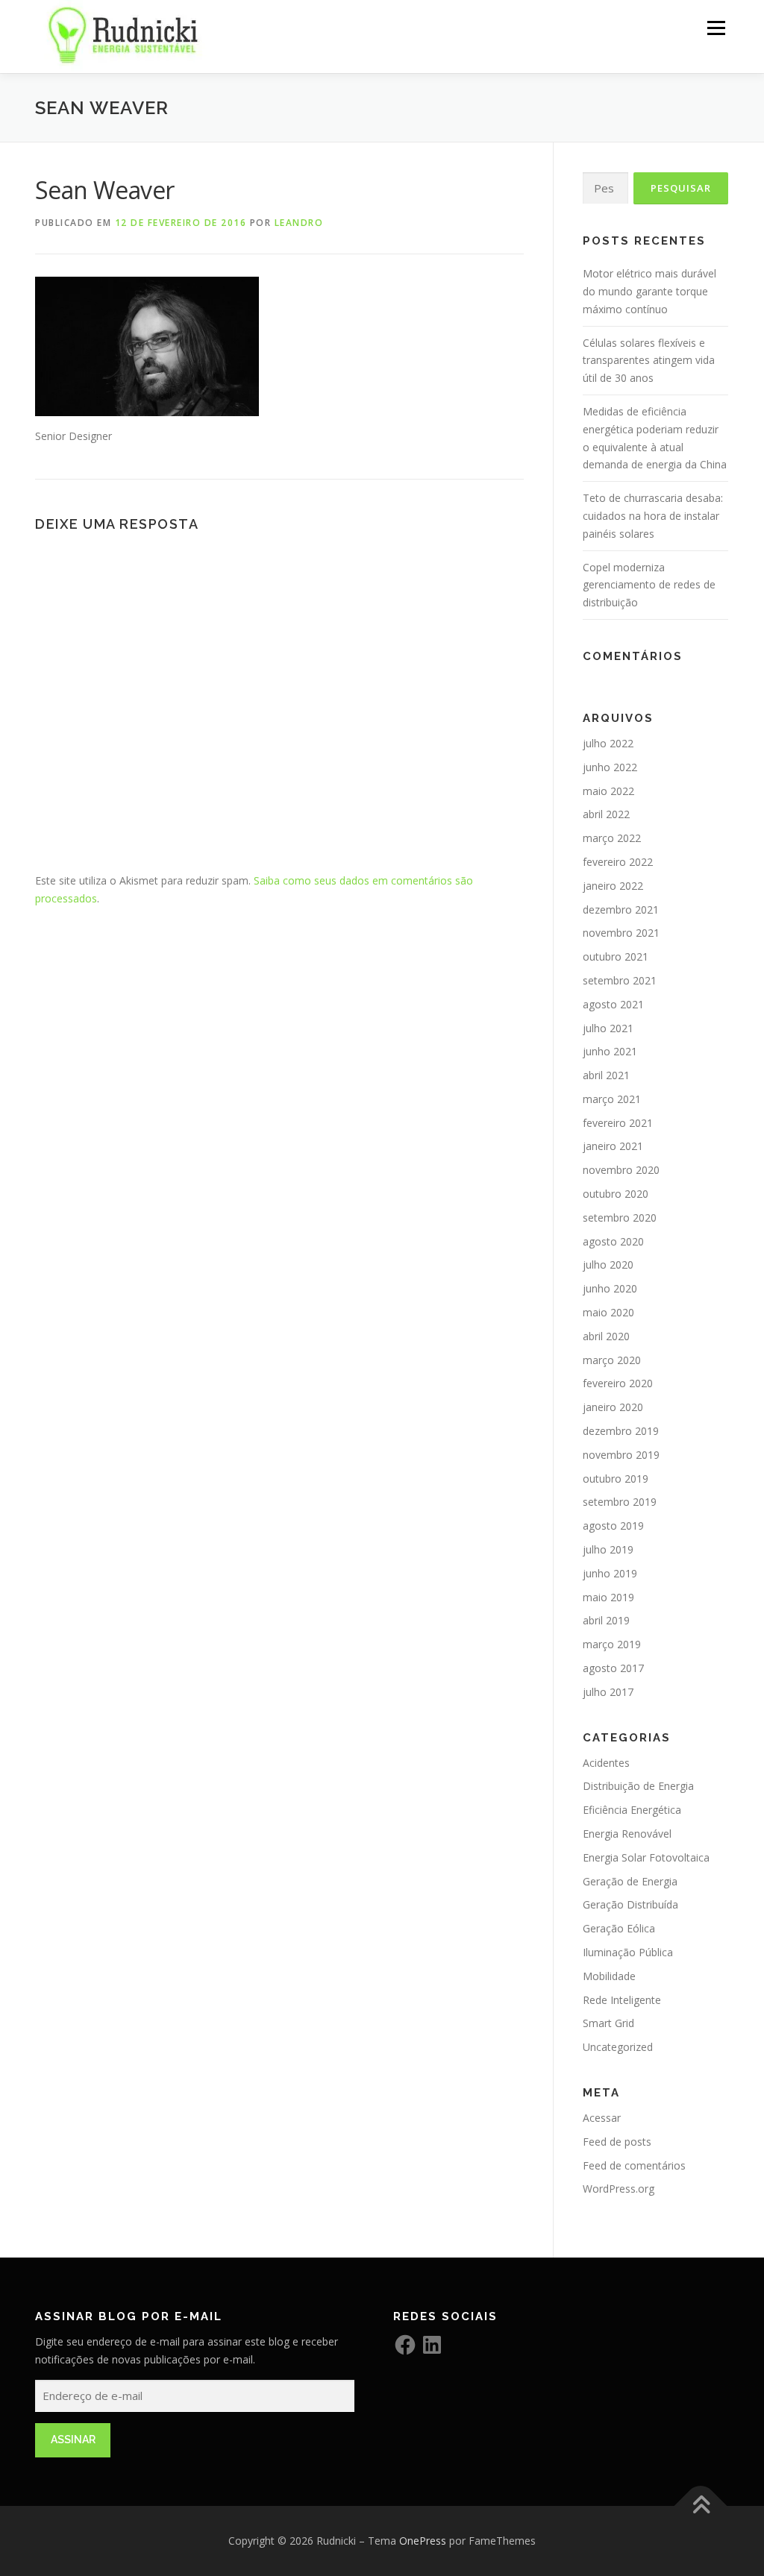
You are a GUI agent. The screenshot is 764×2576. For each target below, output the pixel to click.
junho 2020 (610, 1288)
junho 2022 (610, 767)
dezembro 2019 (621, 1431)
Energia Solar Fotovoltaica (646, 1857)
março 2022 (612, 838)
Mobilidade (609, 1976)
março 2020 (612, 1360)
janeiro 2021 (613, 1146)
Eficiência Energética (632, 1810)
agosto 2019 (613, 1526)
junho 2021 (610, 1051)
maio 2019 (608, 1597)
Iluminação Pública (628, 1952)
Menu (716, 28)
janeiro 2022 (613, 886)
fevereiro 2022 (618, 862)
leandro (299, 223)
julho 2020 (608, 1265)
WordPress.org (619, 2189)
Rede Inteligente (622, 2000)
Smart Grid (608, 2023)
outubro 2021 (616, 956)
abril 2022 (606, 814)
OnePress (423, 2541)
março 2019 (612, 1644)
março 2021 (612, 1099)
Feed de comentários (634, 2165)
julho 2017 (608, 1692)
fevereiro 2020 (618, 1383)
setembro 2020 (620, 1218)
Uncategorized (618, 2047)
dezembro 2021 (621, 910)
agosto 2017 (613, 1668)
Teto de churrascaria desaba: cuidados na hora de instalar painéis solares (653, 516)
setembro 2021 (620, 980)
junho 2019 (610, 1573)
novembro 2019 (621, 1455)
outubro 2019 (616, 1479)
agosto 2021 (613, 1004)
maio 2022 (608, 791)
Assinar (73, 2440)
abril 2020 (606, 1336)
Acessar (602, 2118)
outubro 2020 (616, 1194)
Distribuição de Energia (638, 1786)
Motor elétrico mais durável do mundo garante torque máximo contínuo (649, 291)
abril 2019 (606, 1620)
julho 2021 (608, 1028)
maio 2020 (608, 1312)
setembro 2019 (620, 1502)
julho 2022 (608, 743)
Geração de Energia (630, 1881)
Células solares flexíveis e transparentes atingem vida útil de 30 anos (649, 361)
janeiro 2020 (613, 1407)
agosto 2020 (613, 1241)
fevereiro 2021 (618, 1123)
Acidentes (606, 1763)
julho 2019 (608, 1549)
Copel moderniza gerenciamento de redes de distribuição (649, 585)
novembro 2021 (621, 933)
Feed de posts (617, 2142)
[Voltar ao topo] (701, 2506)
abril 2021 (606, 1075)
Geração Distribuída (630, 1904)
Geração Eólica (619, 1928)
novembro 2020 (621, 1170)
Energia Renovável (627, 1834)
